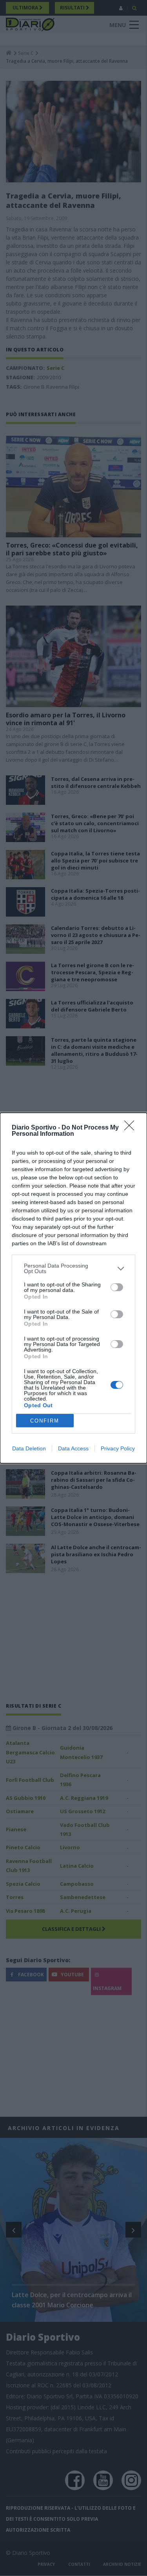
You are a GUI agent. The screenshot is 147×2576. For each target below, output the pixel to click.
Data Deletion (29, 1448)
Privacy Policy (118, 1448)
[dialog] (73, 1288)
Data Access (73, 1448)
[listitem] (73, 1268)
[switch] (117, 1287)
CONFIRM (45, 1421)
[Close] (132, 1128)
